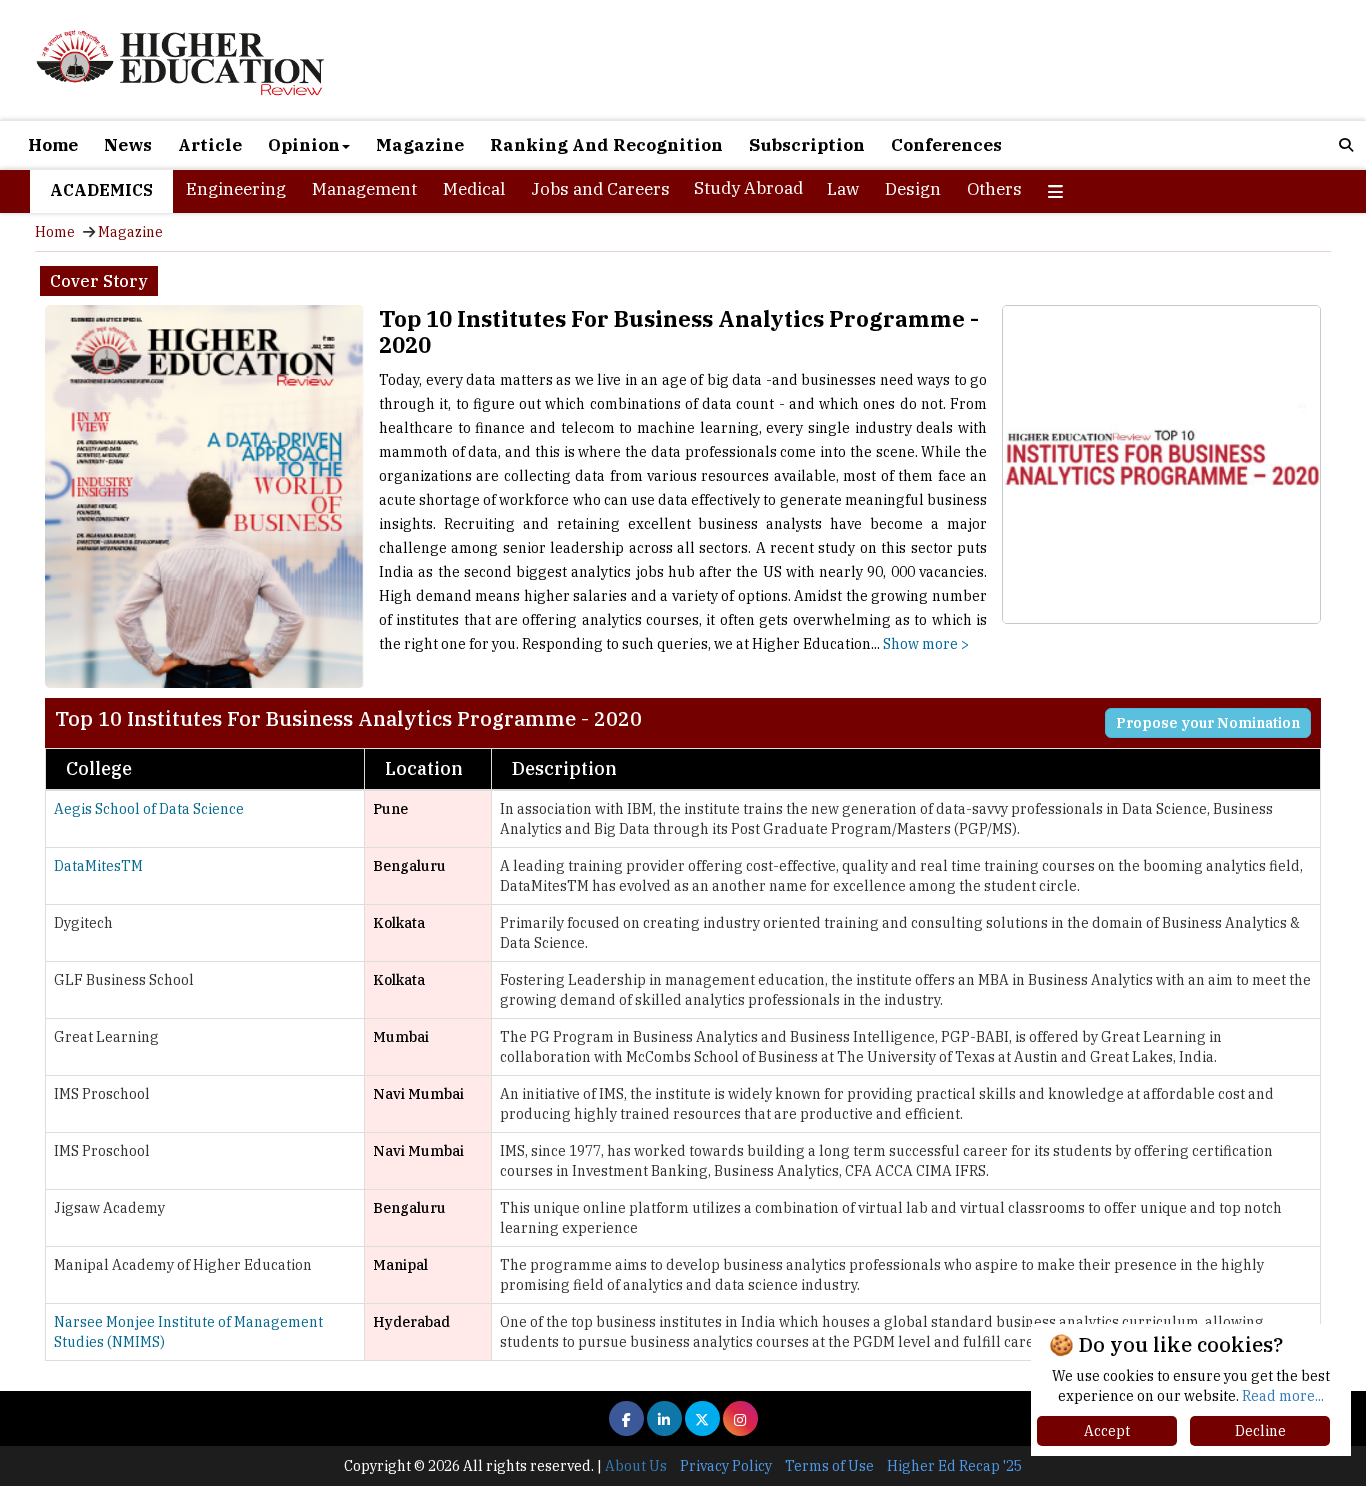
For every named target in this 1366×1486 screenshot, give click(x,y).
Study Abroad (748, 188)
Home (53, 145)
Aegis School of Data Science (149, 809)
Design (913, 189)
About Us (636, 1466)
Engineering (236, 189)
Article (210, 145)
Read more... (1283, 1396)
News (128, 145)
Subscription (807, 145)
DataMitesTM (98, 866)
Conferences (946, 145)
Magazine (420, 145)
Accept (1107, 1431)
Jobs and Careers (600, 189)
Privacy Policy (726, 1466)
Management (364, 189)
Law (843, 189)
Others (994, 189)
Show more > (926, 644)
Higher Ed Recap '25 (954, 1466)
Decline (1260, 1431)
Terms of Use (829, 1466)
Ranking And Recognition (606, 145)
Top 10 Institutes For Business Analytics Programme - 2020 (679, 331)
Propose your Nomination (1208, 723)
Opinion (304, 145)
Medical (474, 189)
